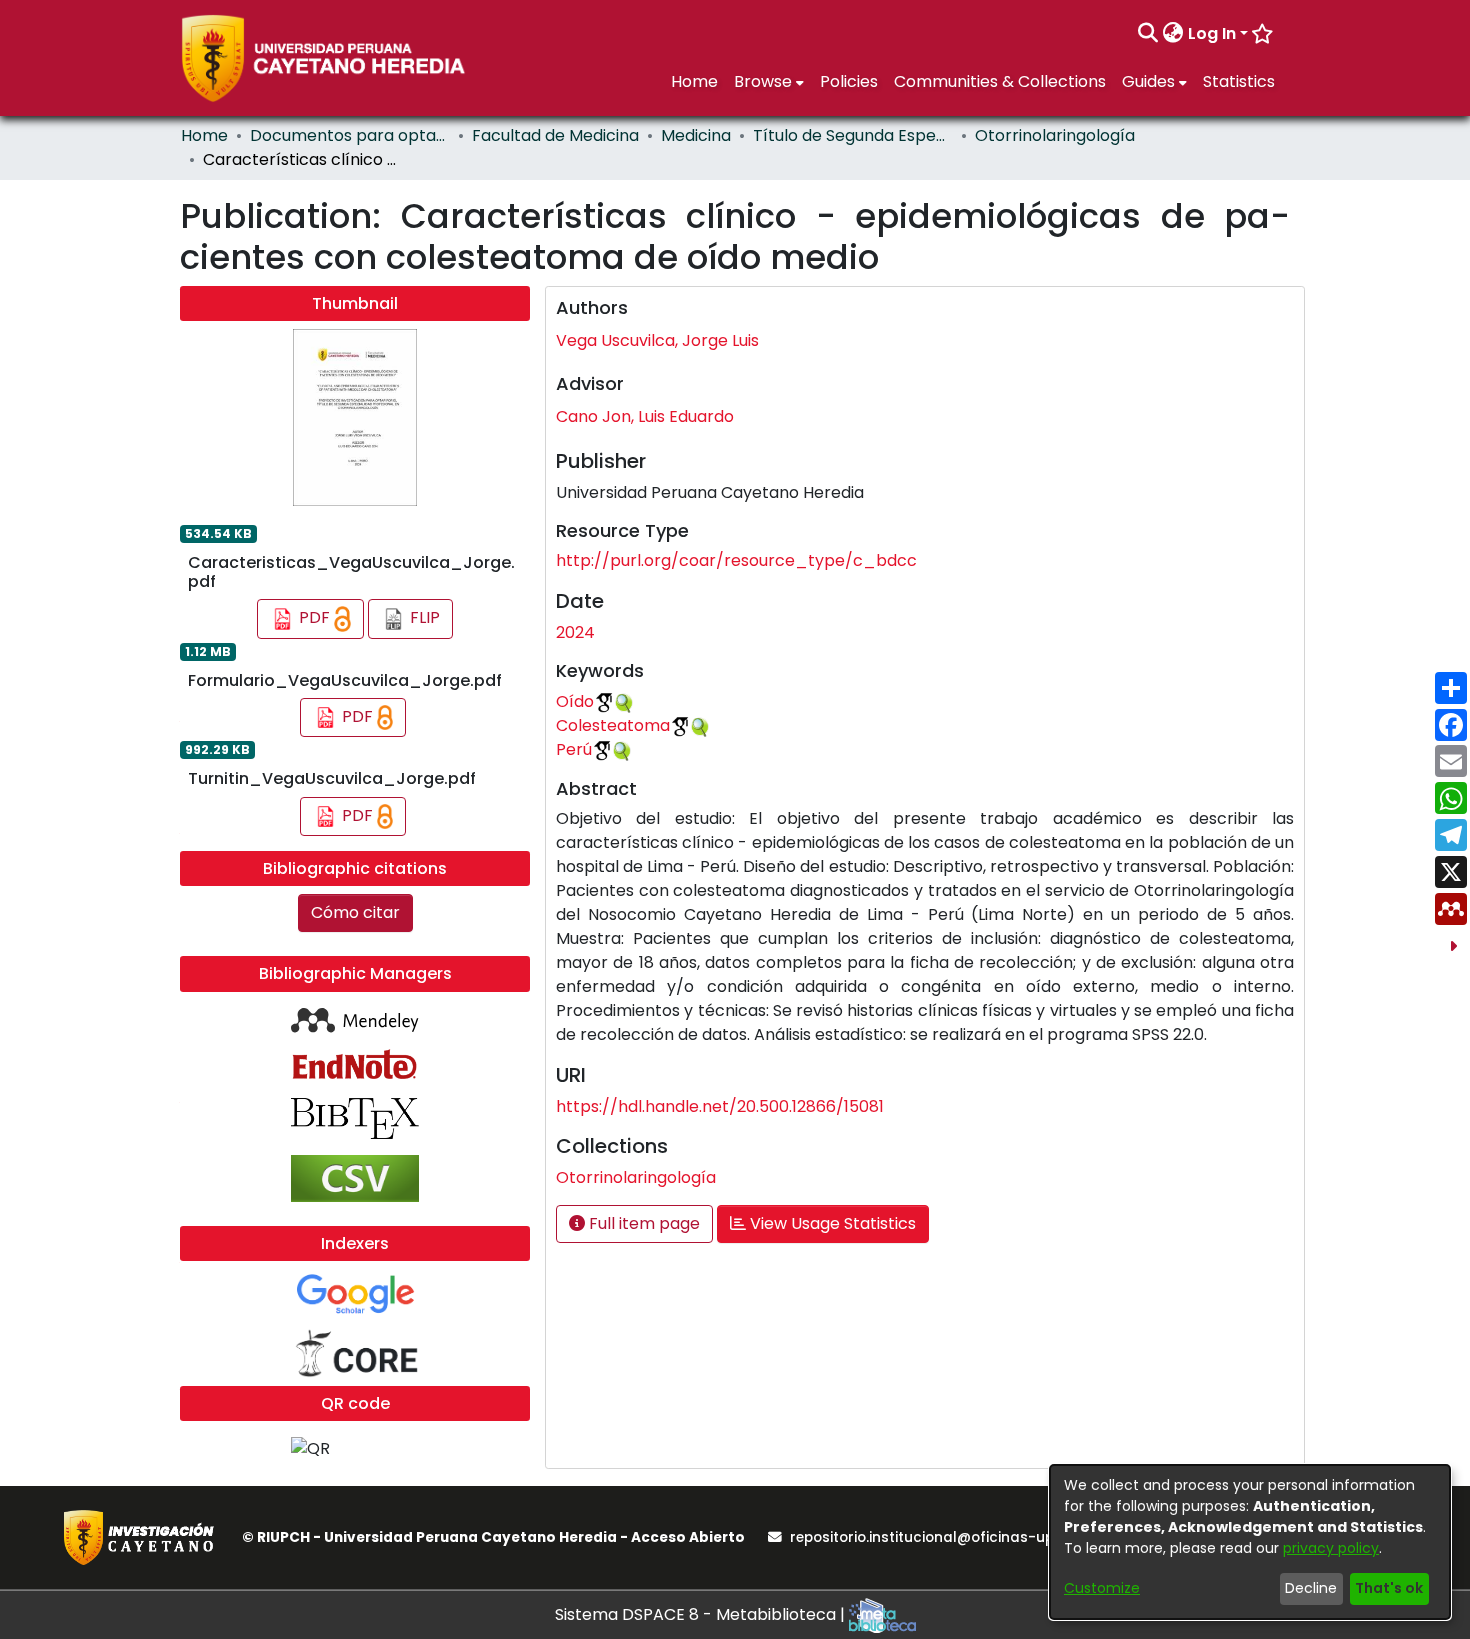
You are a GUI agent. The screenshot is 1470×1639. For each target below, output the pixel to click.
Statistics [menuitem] (1239, 81)
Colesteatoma (613, 725)
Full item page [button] (642, 1223)
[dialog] (1250, 1542)
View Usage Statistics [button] (831, 1223)
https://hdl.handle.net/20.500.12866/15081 (720, 1106)
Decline (1311, 1588)
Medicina (696, 135)
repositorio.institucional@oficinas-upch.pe (941, 1537)
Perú (574, 749)
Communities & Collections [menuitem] (1000, 81)
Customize (1102, 1588)
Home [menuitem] (694, 81)
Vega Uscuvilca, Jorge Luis (657, 340)
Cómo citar (355, 912)
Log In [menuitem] (1212, 33)
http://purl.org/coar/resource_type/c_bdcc (736, 560)
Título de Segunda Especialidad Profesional (853, 135)
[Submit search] (1148, 34)
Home (204, 135)
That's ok (1389, 1588)
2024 (575, 632)
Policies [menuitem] (849, 81)
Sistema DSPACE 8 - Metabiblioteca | (702, 1614)
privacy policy (1331, 1548)
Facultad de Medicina (555, 135)
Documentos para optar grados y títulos (350, 135)
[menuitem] (1173, 34)
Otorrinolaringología (1055, 135)
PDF (314, 617)
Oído (575, 701)
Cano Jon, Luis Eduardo (645, 416)
